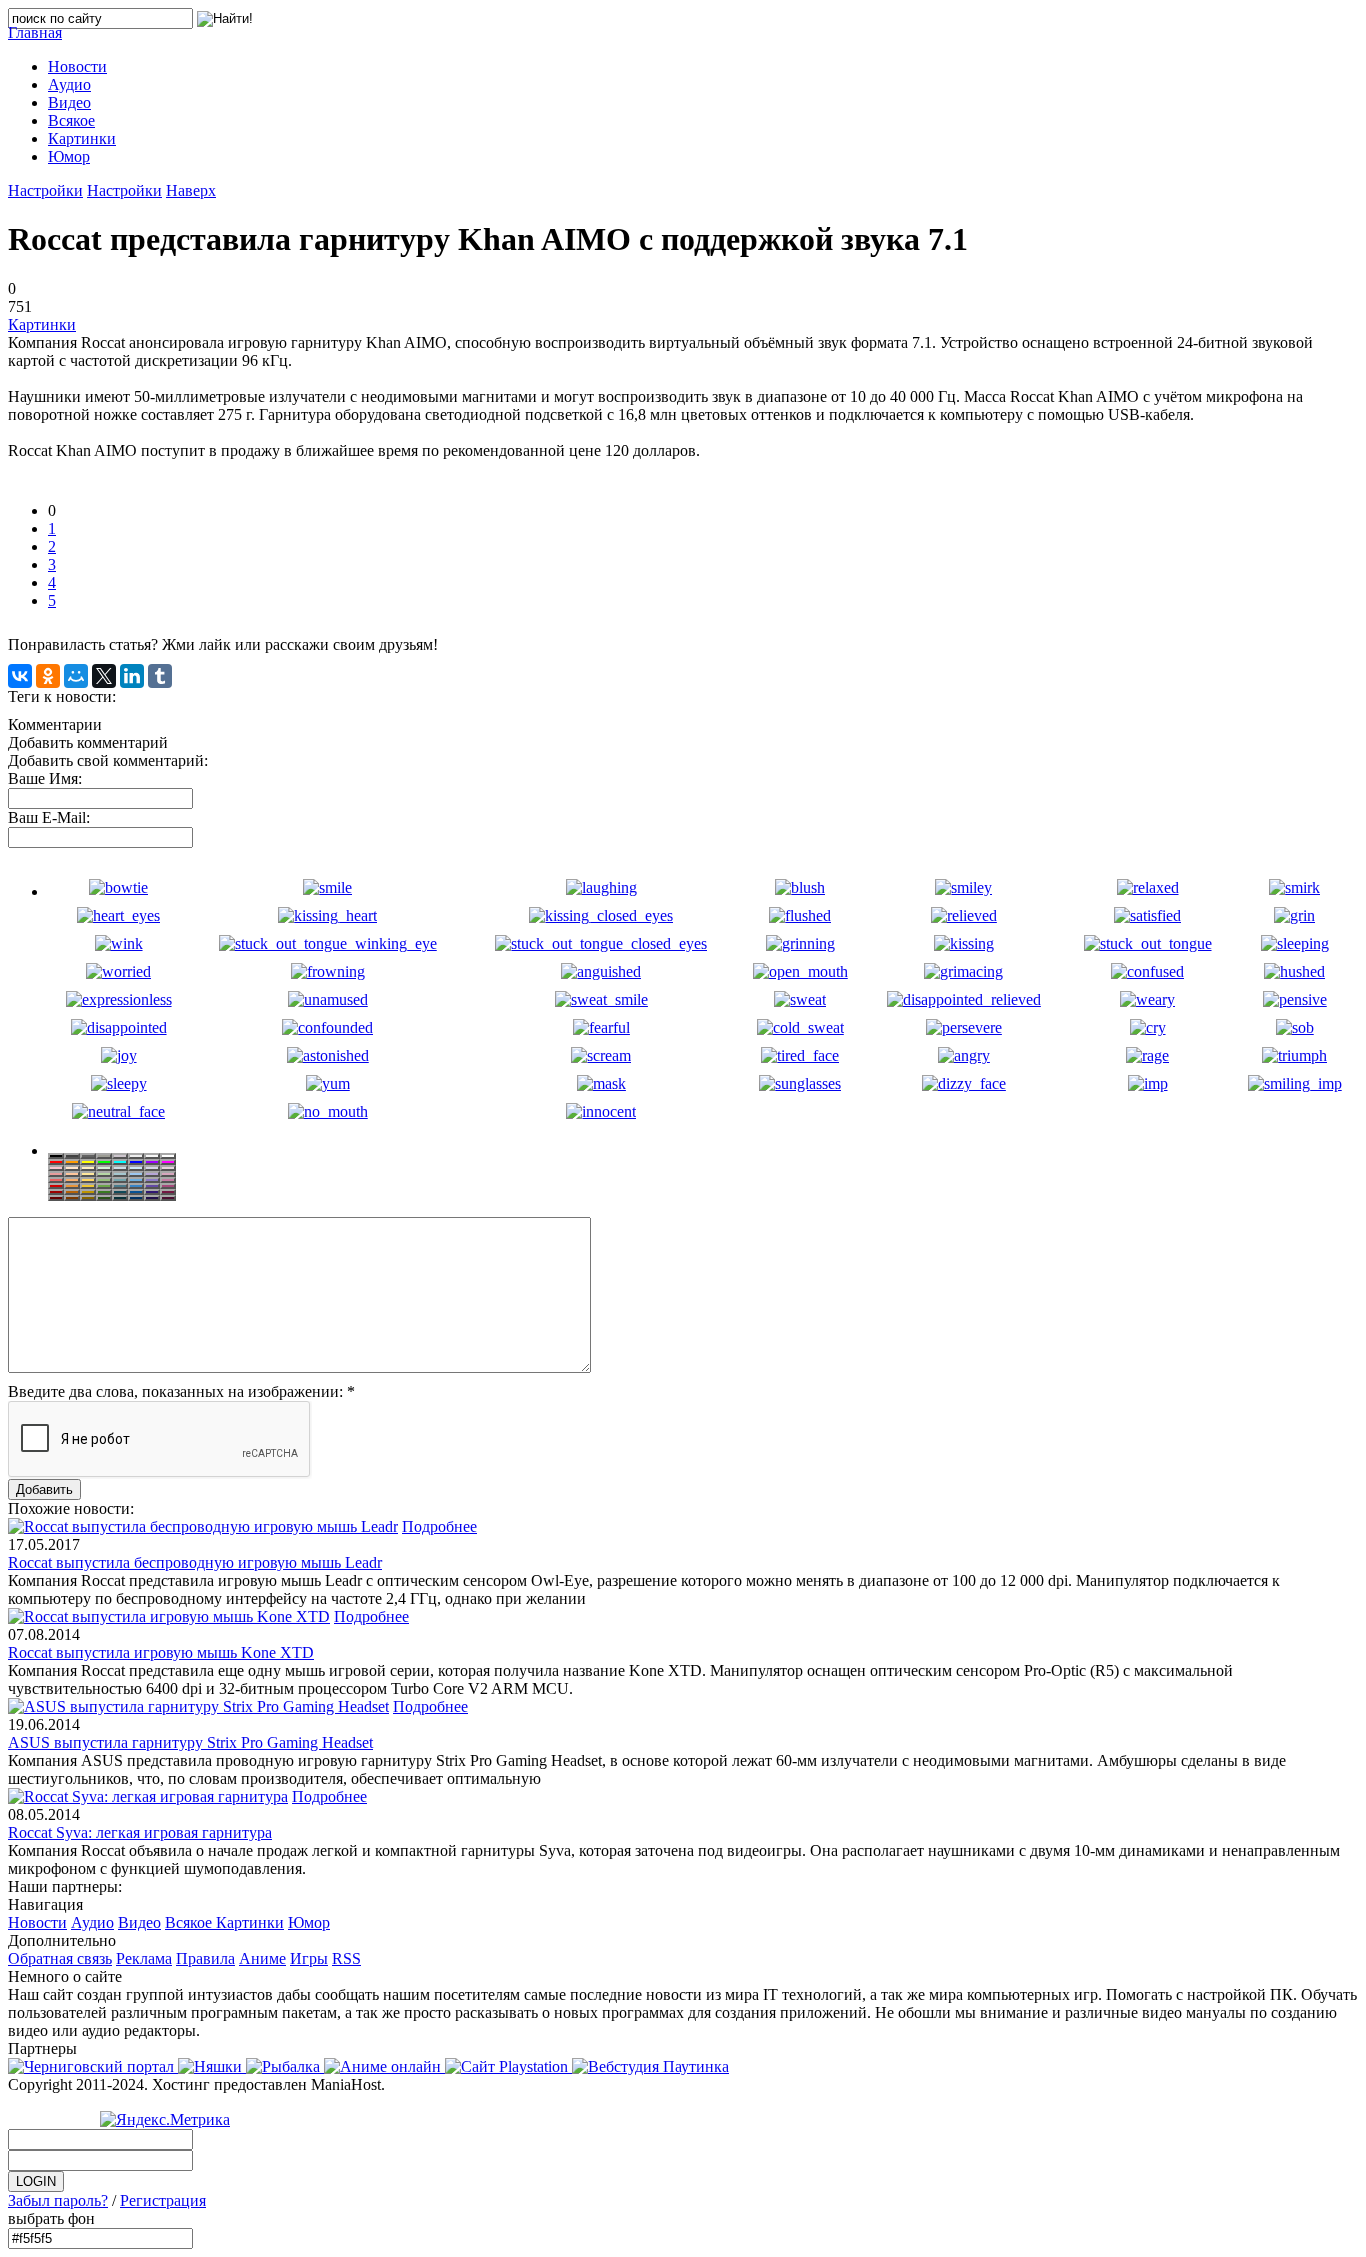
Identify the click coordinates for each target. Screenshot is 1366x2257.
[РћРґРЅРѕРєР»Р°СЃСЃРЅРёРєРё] (48, 676)
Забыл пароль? (58, 2200)
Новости (37, 1922)
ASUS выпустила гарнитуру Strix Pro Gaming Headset (190, 1742)
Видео (139, 1922)
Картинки (42, 324)
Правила (205, 1958)
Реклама (144, 1958)
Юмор (309, 1922)
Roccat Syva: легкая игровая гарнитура (140, 1832)
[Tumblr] (160, 676)
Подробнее (439, 1526)
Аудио (92, 1922)
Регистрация (163, 2200)
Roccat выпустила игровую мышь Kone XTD (161, 1652)
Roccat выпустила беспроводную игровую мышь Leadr (195, 1562)
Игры (309, 1958)
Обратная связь (60, 1958)
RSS (346, 1958)
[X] (104, 676)
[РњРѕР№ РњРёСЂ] (76, 676)
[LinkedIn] (132, 676)
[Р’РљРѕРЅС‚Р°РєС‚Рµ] (20, 676)
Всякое (190, 1922)
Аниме (262, 1958)
